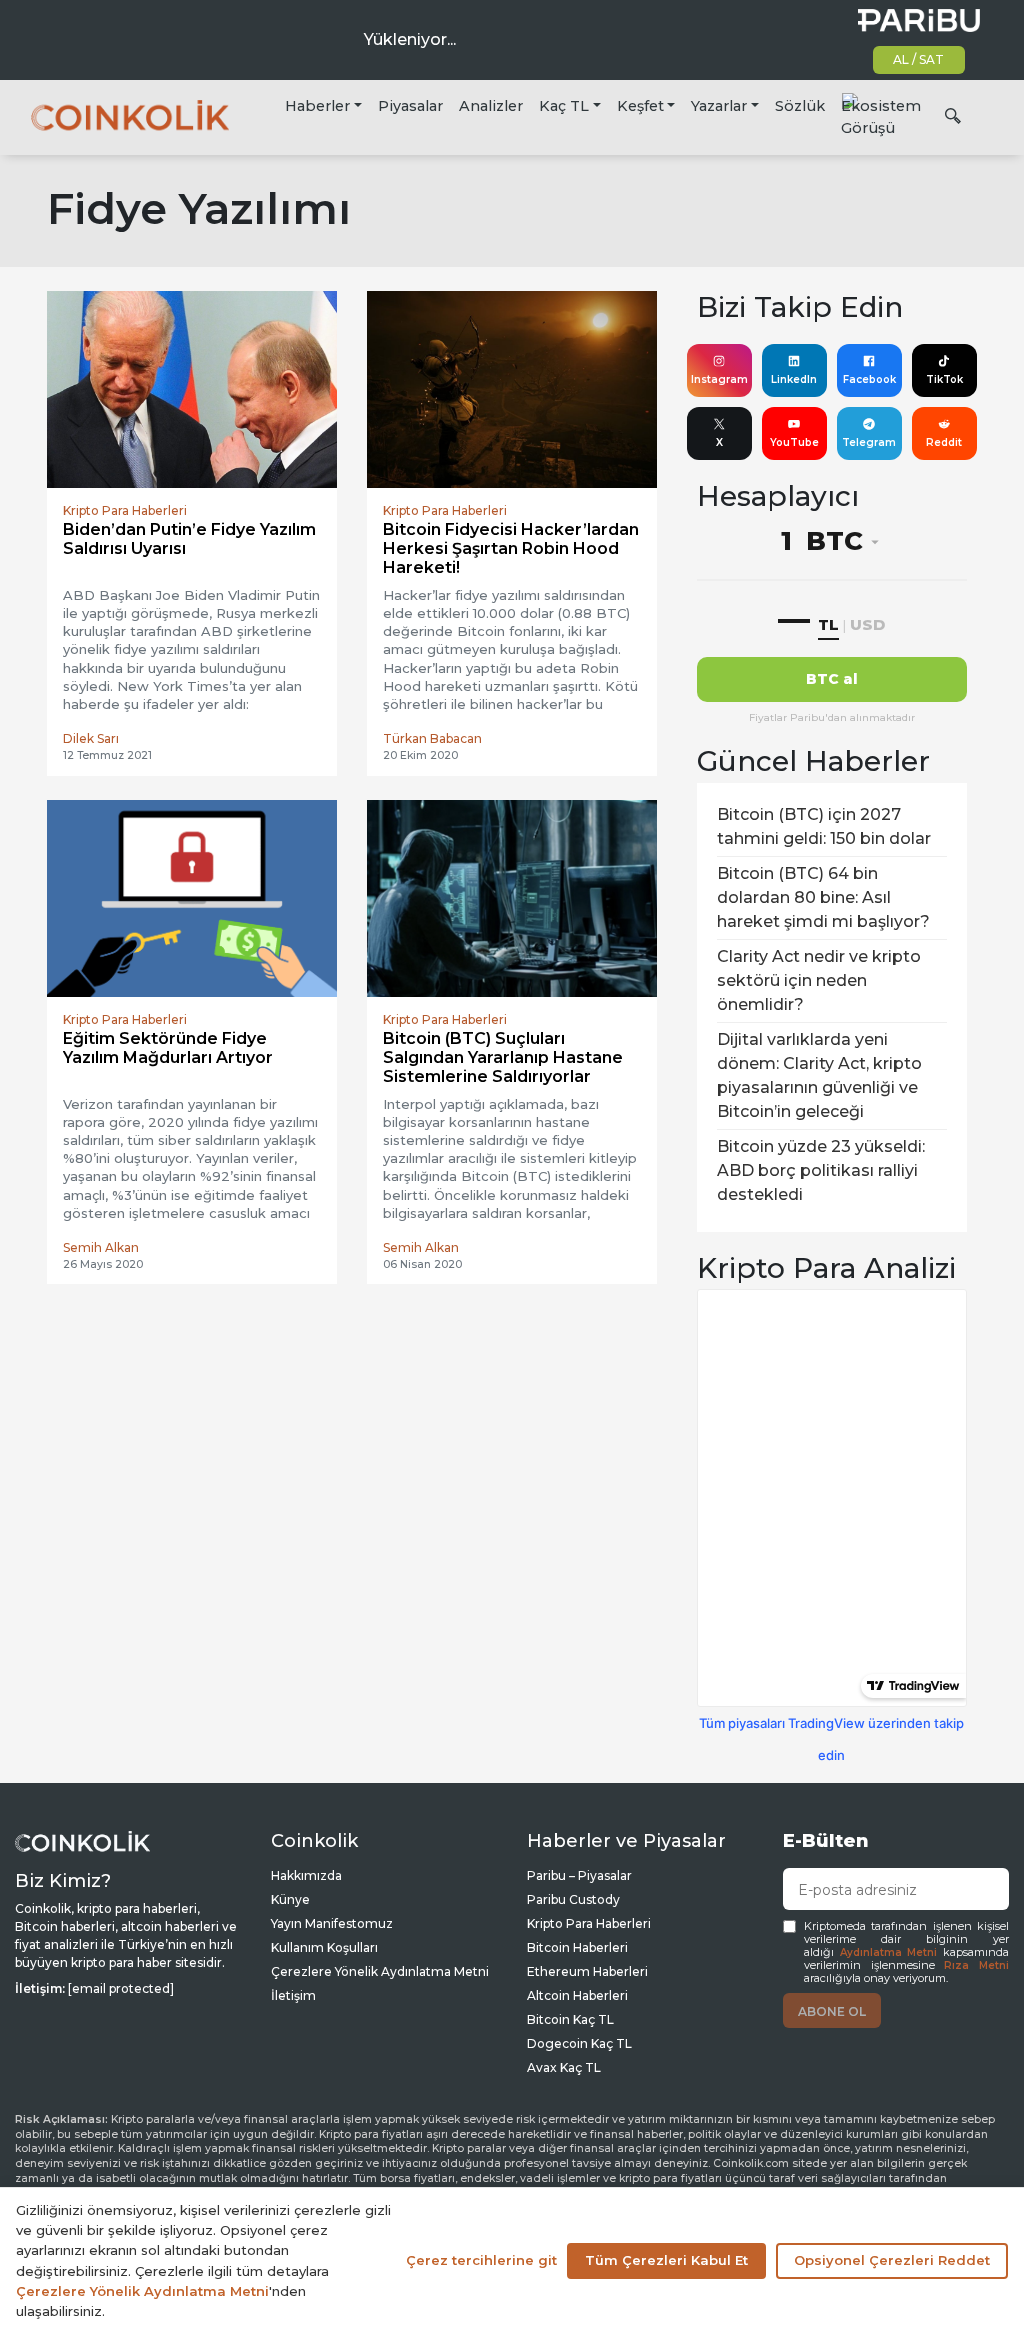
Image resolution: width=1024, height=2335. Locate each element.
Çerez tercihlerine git (481, 2260)
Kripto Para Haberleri (589, 1923)
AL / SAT (918, 59)
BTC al (832, 679)
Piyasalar (410, 106)
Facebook (869, 379)
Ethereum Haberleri (587, 1971)
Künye (290, 1899)
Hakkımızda (306, 1875)
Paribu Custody (573, 1899)
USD (867, 624)
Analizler (491, 106)
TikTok (944, 379)
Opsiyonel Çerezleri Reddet (892, 2260)
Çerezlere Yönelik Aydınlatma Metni (380, 1971)
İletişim (293, 1995)
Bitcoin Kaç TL (570, 2019)
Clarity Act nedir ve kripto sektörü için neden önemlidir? (819, 980)
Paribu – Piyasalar (579, 1875)
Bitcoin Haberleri (577, 1947)
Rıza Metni (976, 1965)
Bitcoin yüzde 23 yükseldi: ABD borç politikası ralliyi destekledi (821, 1170)
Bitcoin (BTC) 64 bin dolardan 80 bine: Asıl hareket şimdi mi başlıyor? (823, 897)
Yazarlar (719, 106)
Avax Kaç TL (564, 2067)
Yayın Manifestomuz (332, 1923)
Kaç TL (564, 106)
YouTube (794, 442)
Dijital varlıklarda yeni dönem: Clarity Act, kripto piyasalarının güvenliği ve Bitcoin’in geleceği (819, 1075)
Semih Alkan (101, 1247)
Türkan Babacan (432, 738)
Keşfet (640, 106)
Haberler (317, 106)
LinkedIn (794, 379)
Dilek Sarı (91, 738)
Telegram (869, 442)
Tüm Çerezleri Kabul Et (666, 2260)
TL (828, 624)
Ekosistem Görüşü (881, 117)
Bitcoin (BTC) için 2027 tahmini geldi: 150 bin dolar (824, 826)
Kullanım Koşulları (324, 1947)
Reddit (944, 442)
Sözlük (800, 106)
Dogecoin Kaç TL (579, 2043)
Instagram (719, 379)
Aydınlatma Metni (889, 1952)
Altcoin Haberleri (577, 1995)
